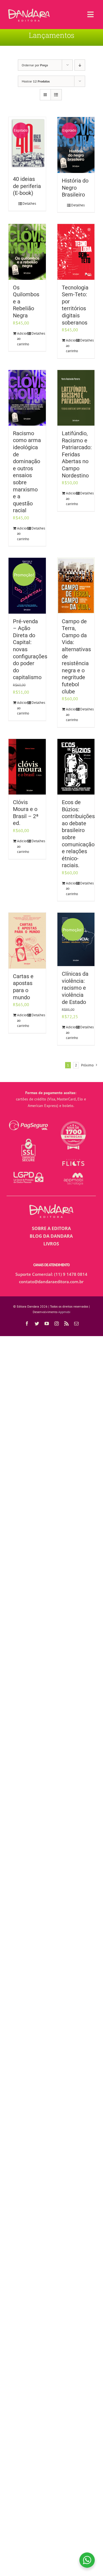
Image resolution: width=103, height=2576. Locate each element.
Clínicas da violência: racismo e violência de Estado (75, 988)
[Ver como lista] (56, 95)
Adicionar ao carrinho (22, 339)
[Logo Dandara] (29, 11)
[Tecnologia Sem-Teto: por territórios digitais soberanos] (76, 252)
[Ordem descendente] (80, 65)
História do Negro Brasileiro (75, 188)
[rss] (66, 1323)
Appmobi (64, 1312)
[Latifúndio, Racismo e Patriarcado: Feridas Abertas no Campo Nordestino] (76, 398)
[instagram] (57, 1323)
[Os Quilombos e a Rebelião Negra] (27, 252)
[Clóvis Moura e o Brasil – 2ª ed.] (27, 767)
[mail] (76, 1323)
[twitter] (37, 1323)
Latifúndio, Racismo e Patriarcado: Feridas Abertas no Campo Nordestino (77, 455)
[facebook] (27, 1323)
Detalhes (29, 203)
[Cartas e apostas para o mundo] (27, 940)
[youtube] (47, 1323)
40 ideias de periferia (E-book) (27, 186)
